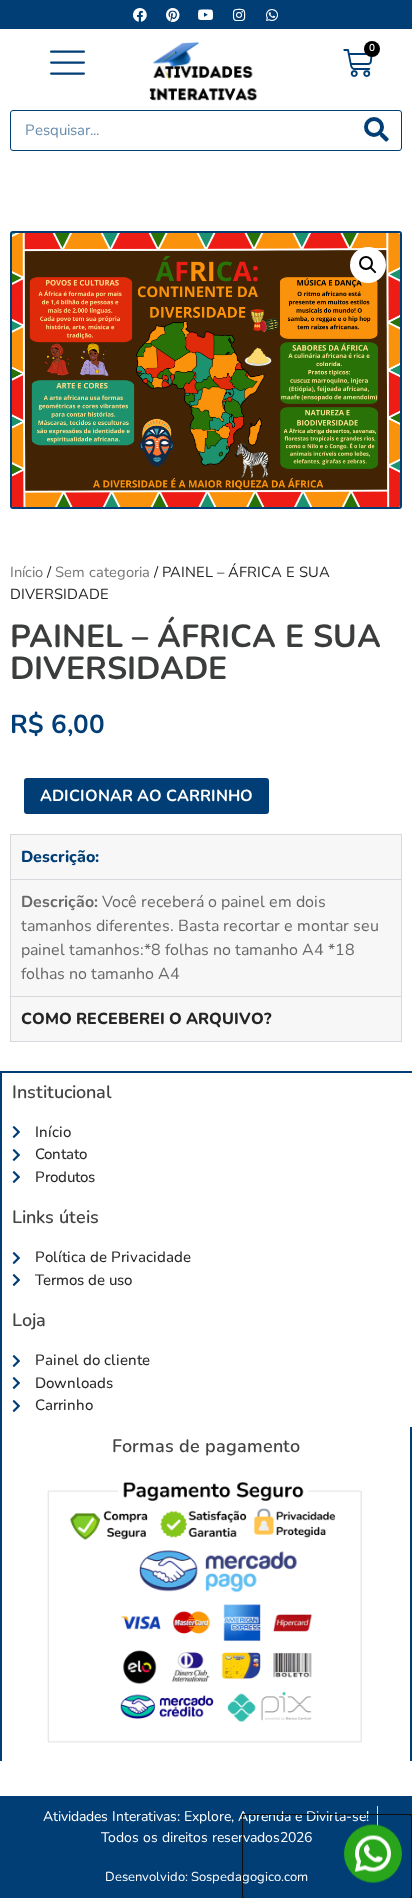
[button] (68, 64)
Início (26, 572)
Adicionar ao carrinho (146, 796)
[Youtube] (206, 15)
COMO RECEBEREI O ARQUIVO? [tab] (146, 1019)
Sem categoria (102, 572)
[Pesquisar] (376, 130)
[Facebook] (140, 15)
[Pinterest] (173, 15)
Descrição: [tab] (60, 857)
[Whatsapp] (272, 15)
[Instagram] (239, 15)
